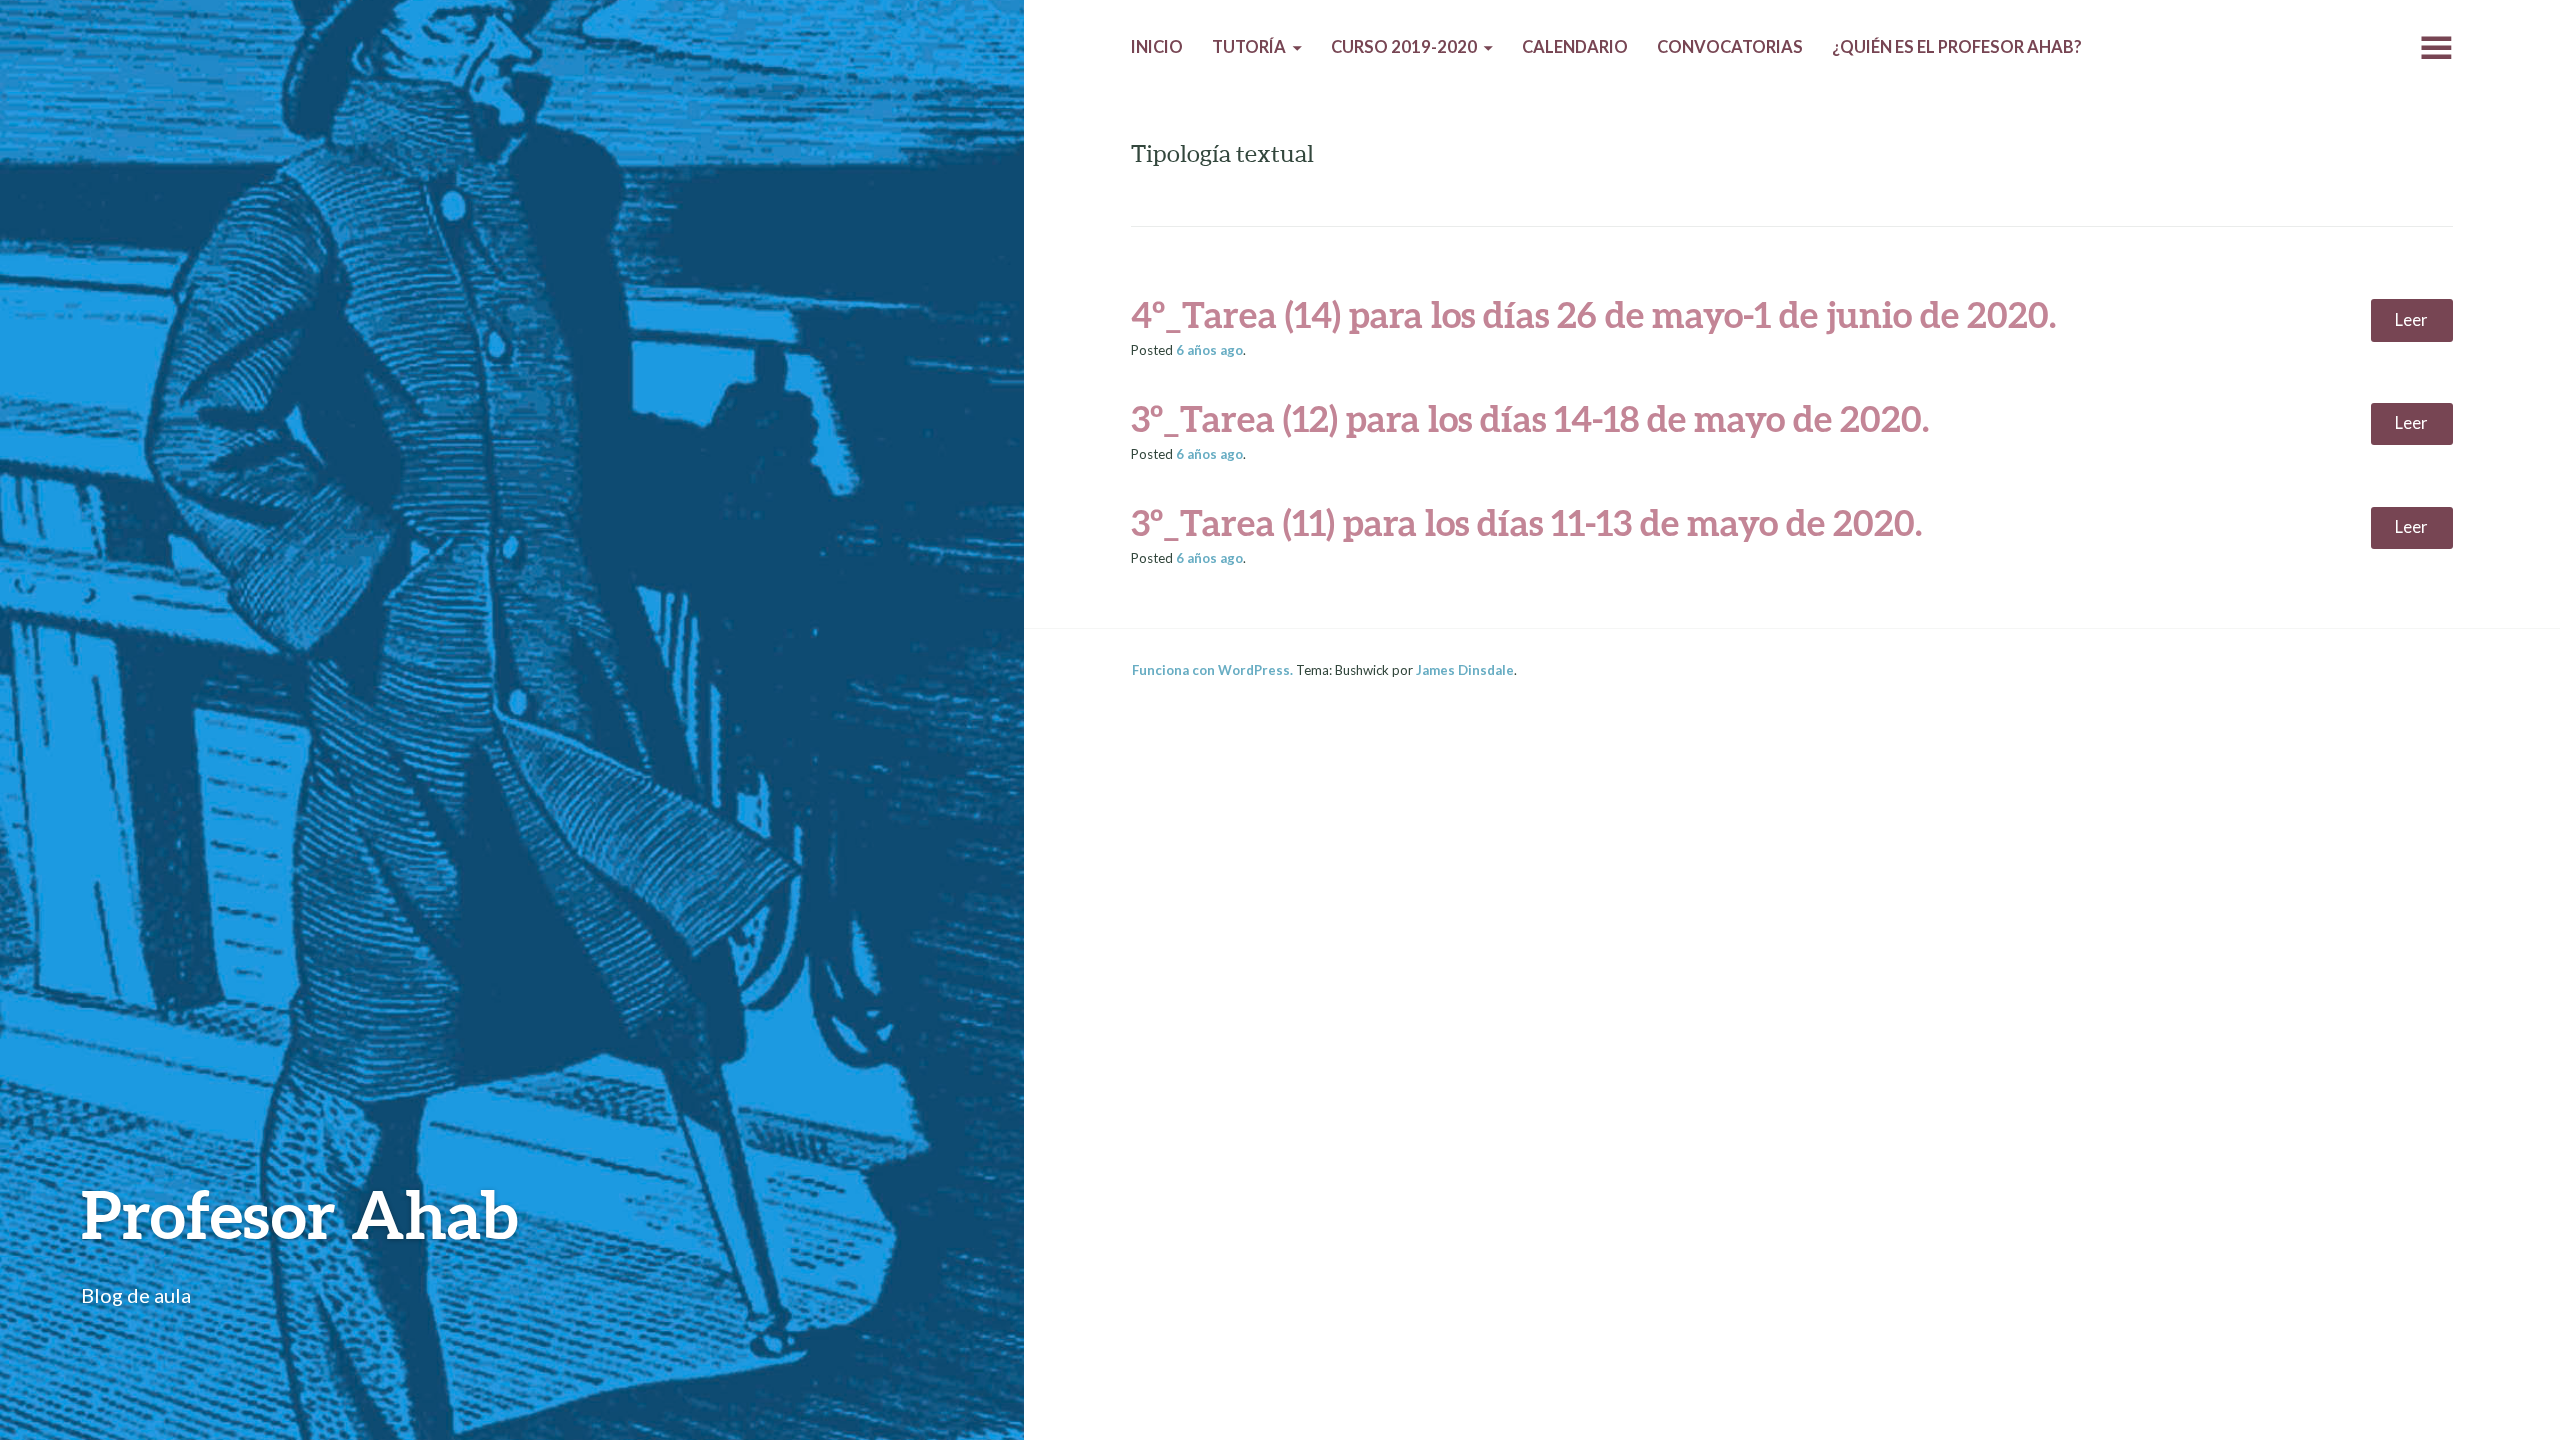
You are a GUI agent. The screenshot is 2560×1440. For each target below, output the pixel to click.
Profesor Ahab (299, 1213)
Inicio (1157, 47)
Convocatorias (1730, 47)
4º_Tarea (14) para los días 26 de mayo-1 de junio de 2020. (1593, 314)
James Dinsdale (1465, 670)
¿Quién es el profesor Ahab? (1957, 47)
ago (1209, 350)
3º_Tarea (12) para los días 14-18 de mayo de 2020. (1530, 418)
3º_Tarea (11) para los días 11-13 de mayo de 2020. (1526, 522)
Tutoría (1249, 47)
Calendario (1575, 47)
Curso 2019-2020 (1404, 47)
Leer (2411, 320)
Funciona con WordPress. (1212, 670)
